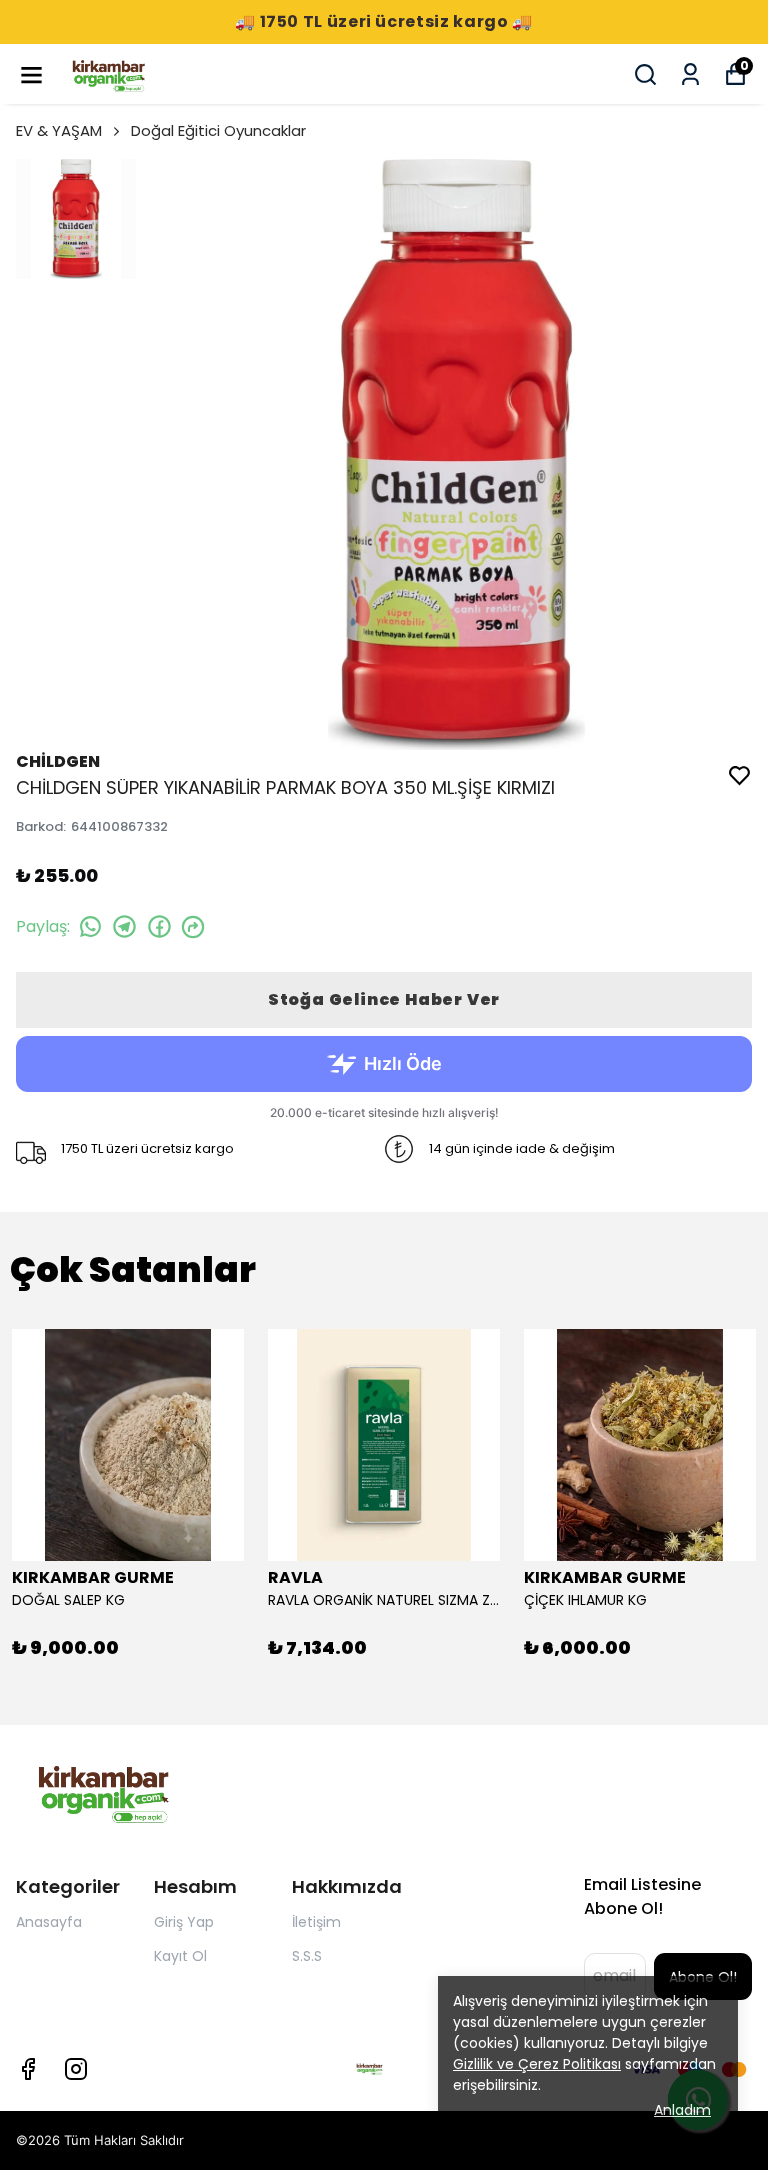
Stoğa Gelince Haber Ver (384, 999)
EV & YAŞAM (59, 130)
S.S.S (307, 1956)
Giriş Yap (184, 1922)
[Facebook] (28, 2069)
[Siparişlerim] (690, 74)
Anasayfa (49, 1922)
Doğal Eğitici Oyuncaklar (218, 130)
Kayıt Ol (180, 1956)
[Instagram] (76, 2069)
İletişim (316, 1922)
